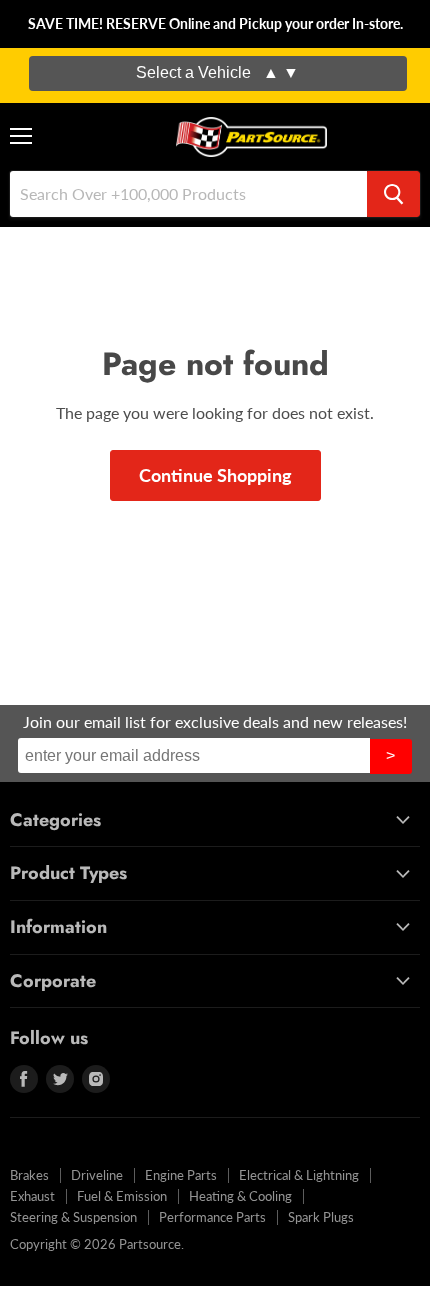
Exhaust (32, 1196)
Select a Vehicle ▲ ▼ (217, 72)
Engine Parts (181, 1175)
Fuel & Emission (122, 1196)
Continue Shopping (215, 475)
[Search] (393, 194)
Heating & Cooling (240, 1196)
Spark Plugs (321, 1217)
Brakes (29, 1175)
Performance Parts (212, 1217)
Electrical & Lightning (299, 1175)
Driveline (97, 1175)
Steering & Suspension (73, 1217)
